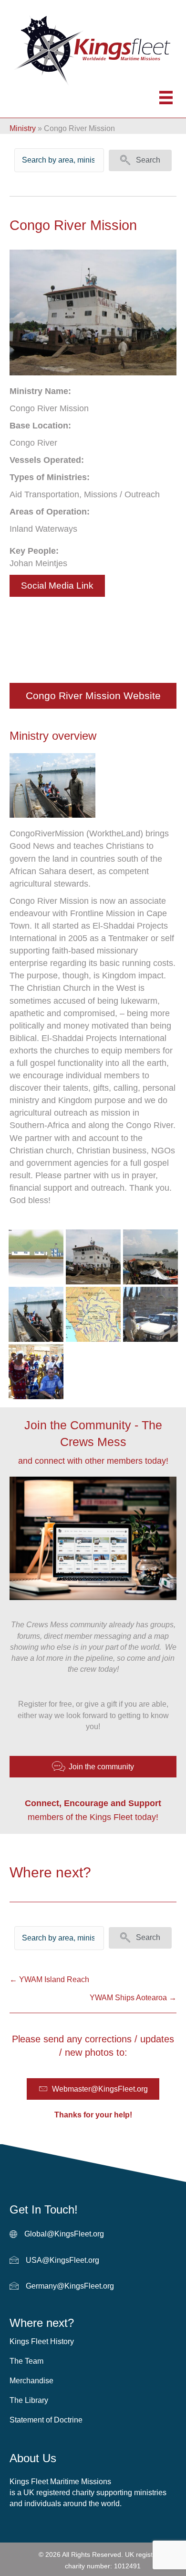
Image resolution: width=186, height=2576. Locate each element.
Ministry (23, 128)
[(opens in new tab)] (52, 785)
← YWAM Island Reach (49, 1979)
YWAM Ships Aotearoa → (133, 1998)
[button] (140, 160)
